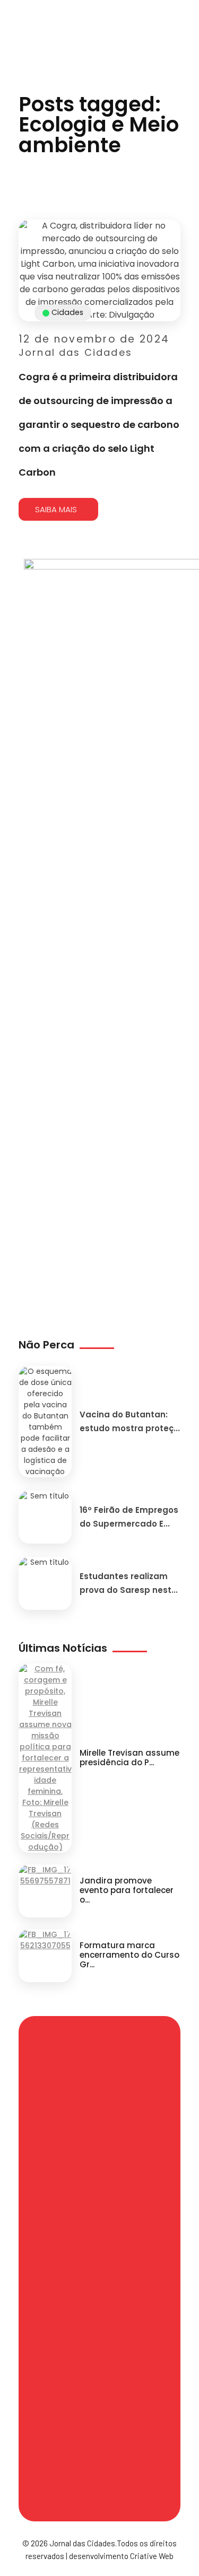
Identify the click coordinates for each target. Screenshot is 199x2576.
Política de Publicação (72, 2425)
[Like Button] (175, 479)
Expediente (71, 2255)
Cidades (67, 312)
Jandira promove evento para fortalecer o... (127, 1890)
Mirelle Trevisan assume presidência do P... (129, 1758)
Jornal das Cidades (75, 352)
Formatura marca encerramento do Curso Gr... (129, 1955)
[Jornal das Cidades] (13, 6)
